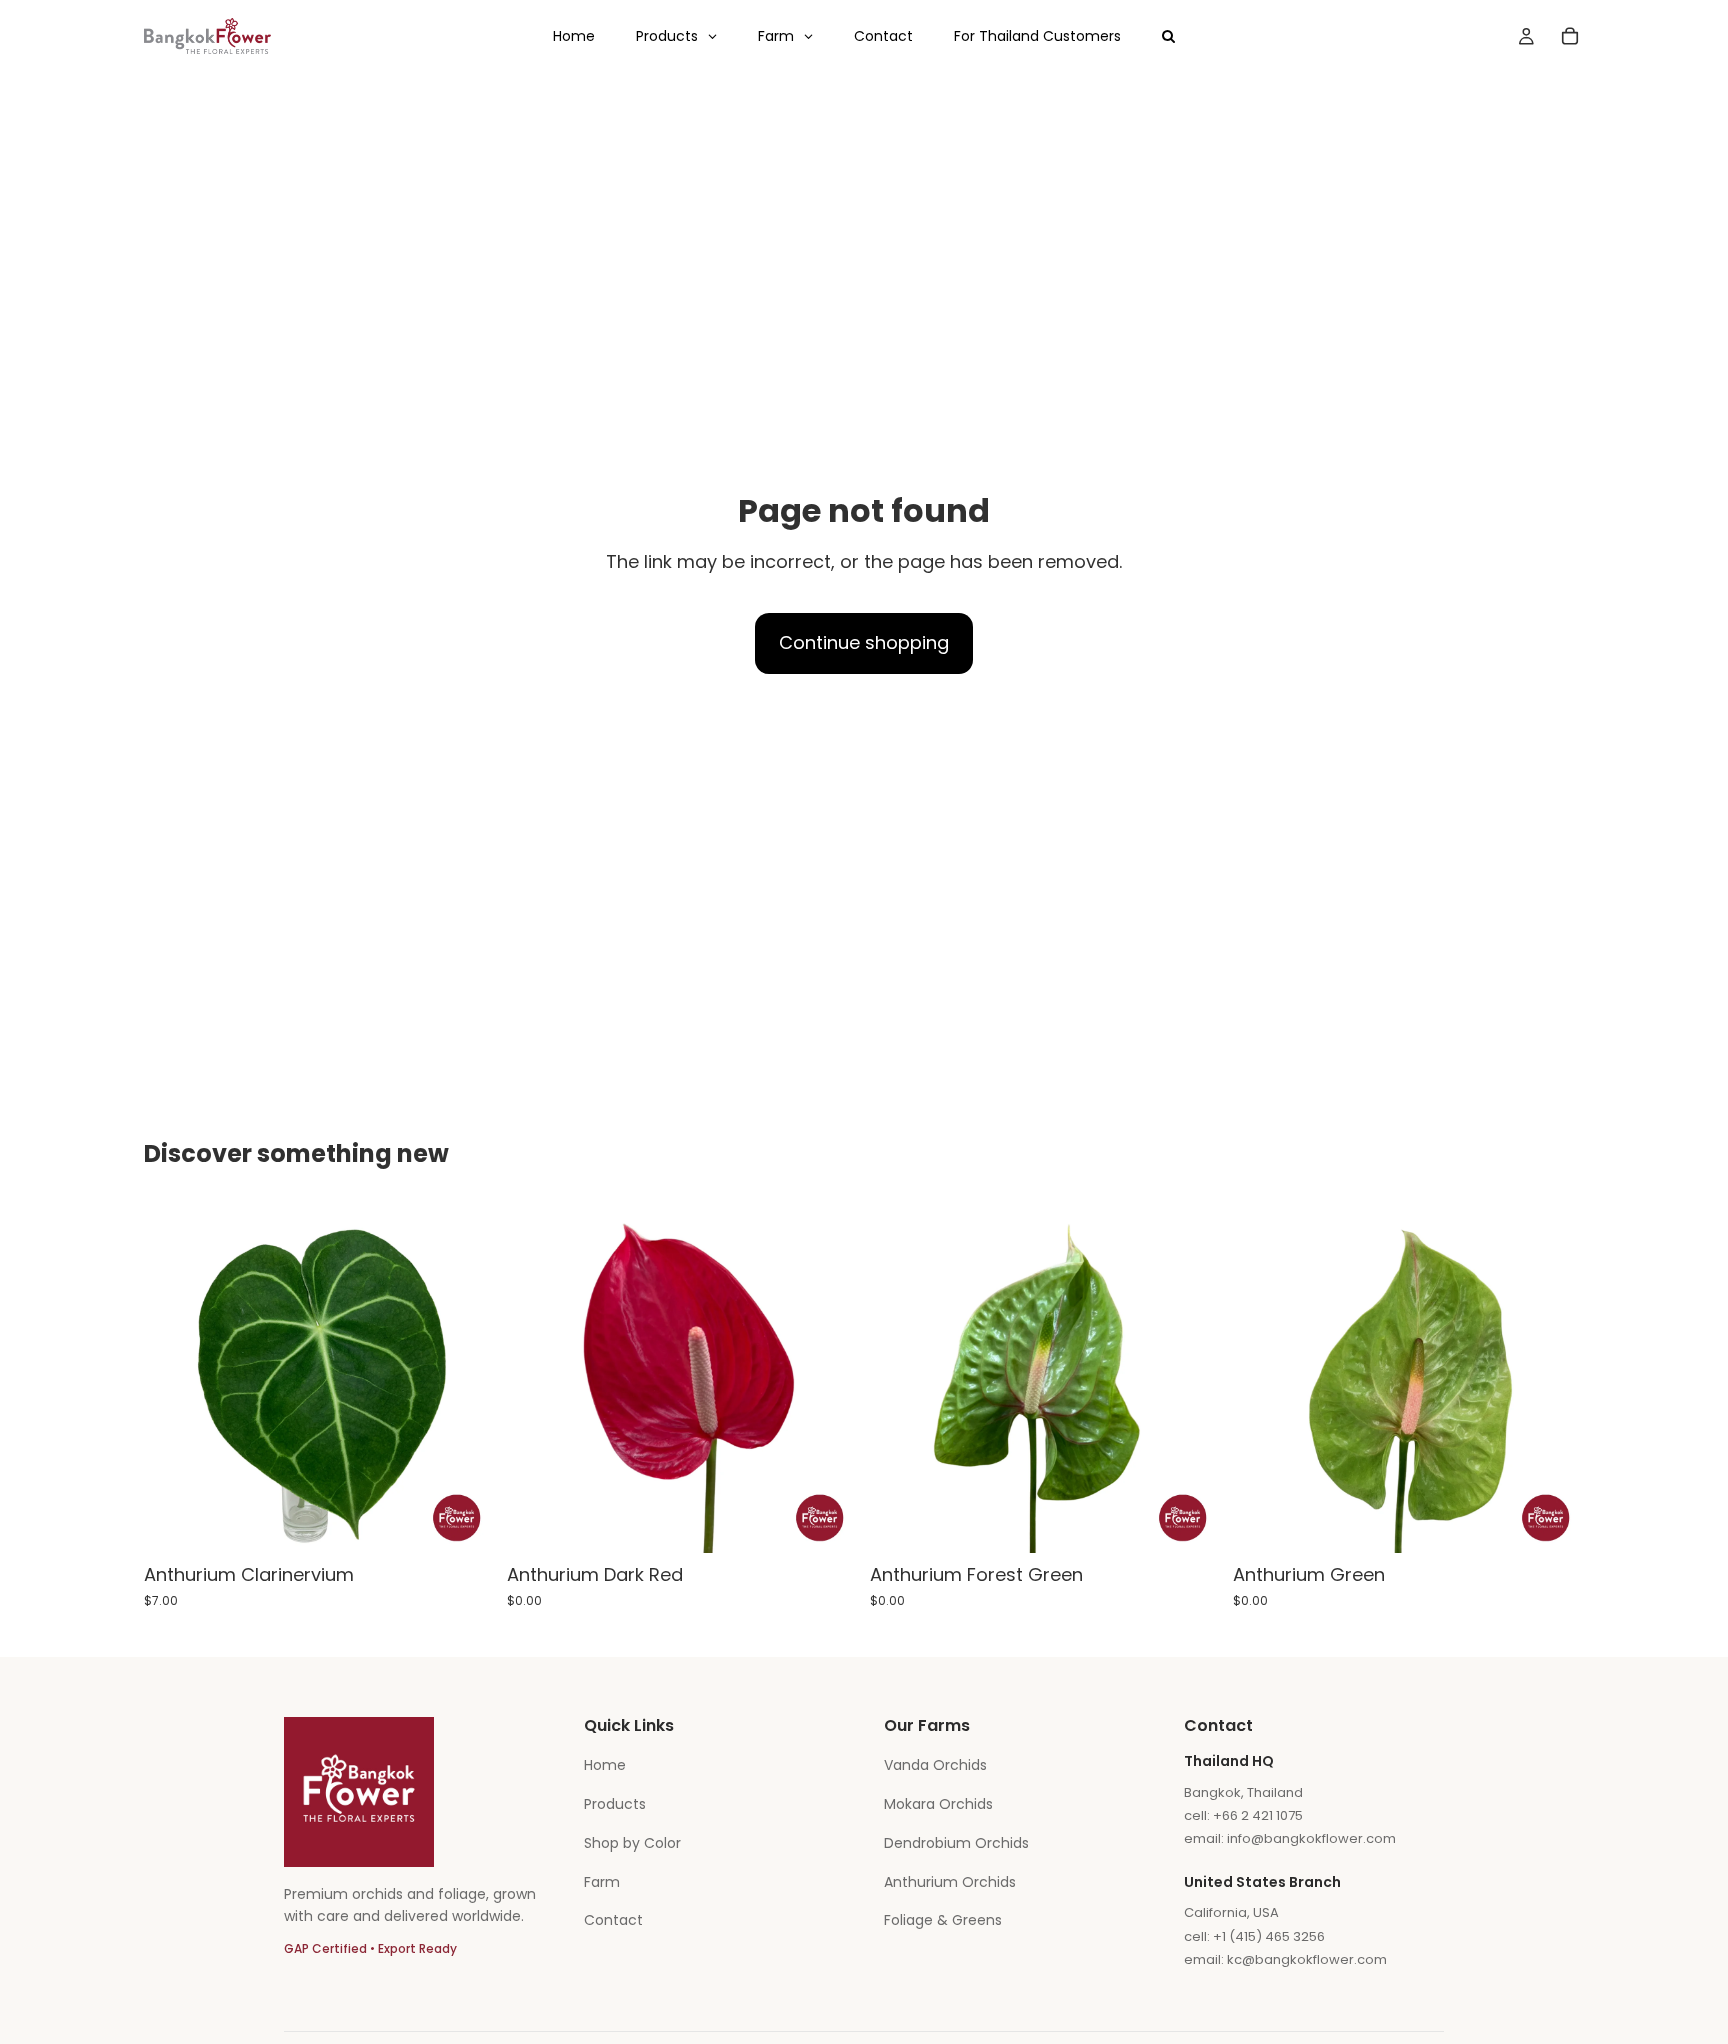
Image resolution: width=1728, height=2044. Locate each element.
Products (615, 1804)
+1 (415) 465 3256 (1269, 1936)
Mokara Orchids (938, 1804)
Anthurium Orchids (950, 1882)
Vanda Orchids (935, 1765)
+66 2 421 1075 (1258, 1815)
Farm (602, 1882)
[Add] (464, 1523)
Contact (613, 1920)
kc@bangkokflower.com (1307, 1959)
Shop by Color (632, 1843)
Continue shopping (864, 642)
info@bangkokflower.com (1311, 1838)
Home (605, 1765)
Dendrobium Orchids (956, 1843)
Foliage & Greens (943, 1920)
